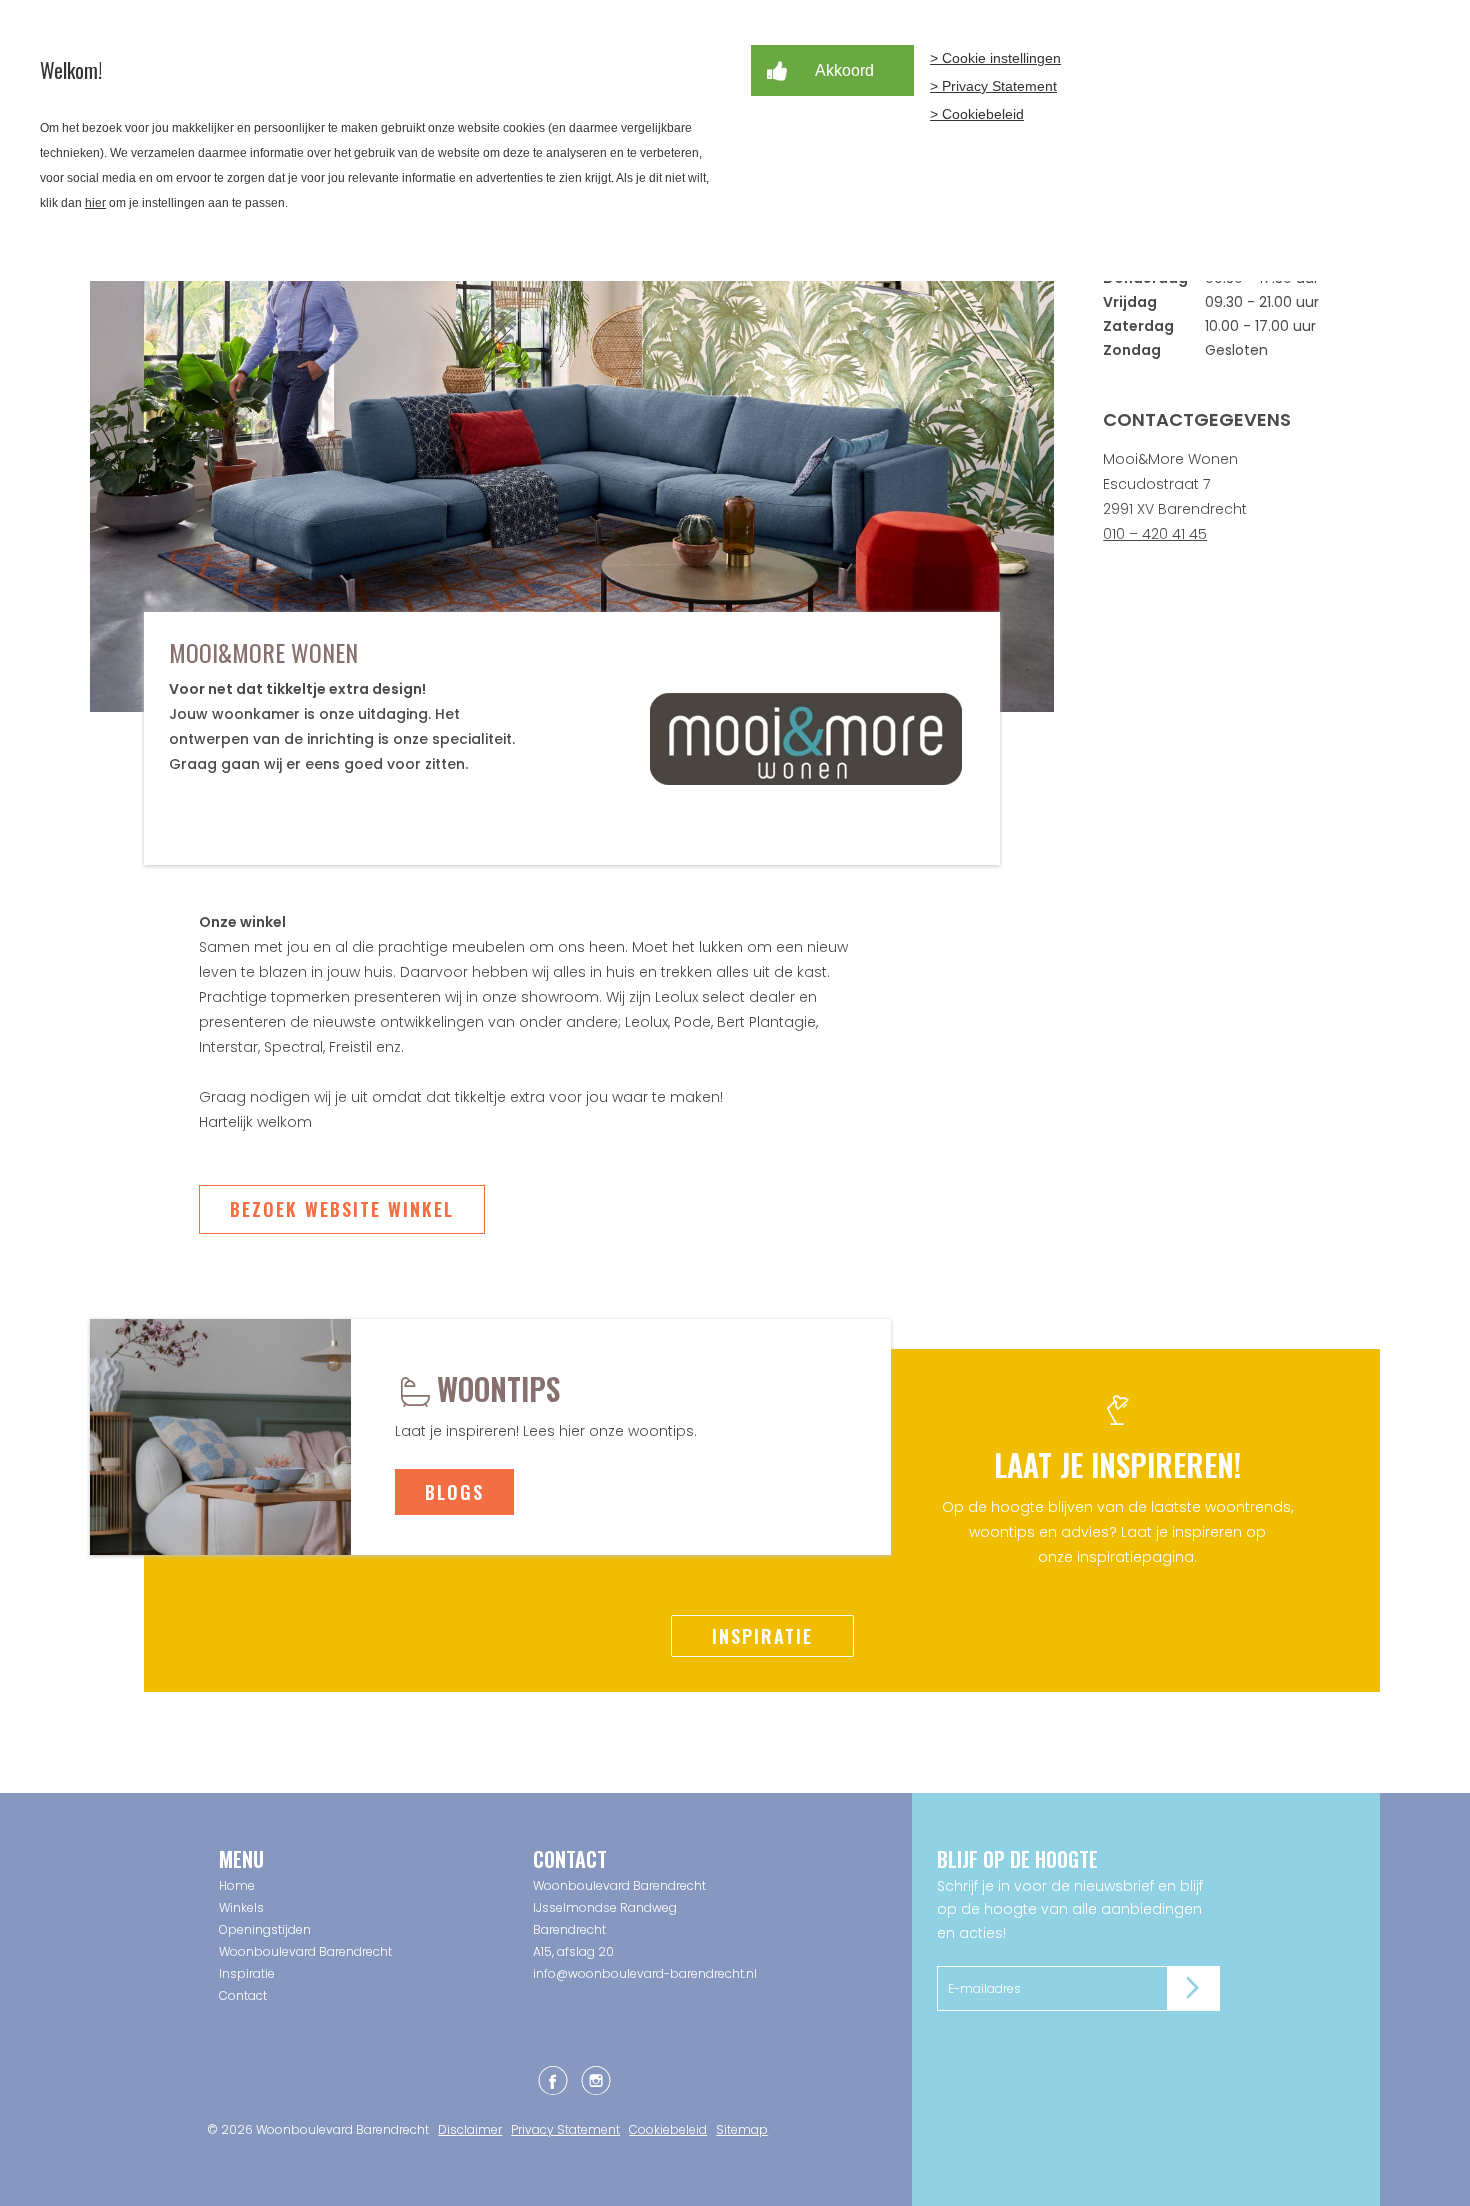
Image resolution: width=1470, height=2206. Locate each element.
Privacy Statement (565, 2129)
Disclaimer (470, 2129)
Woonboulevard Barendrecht (305, 1951)
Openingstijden (265, 1929)
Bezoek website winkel (342, 1209)
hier (95, 203)
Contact (243, 1995)
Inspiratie (762, 1636)
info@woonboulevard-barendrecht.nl (645, 1973)
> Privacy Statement (993, 86)
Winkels (241, 1907)
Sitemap (742, 2129)
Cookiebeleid (668, 2129)
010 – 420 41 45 (1155, 534)
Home (237, 1885)
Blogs (454, 1492)
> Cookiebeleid (977, 114)
